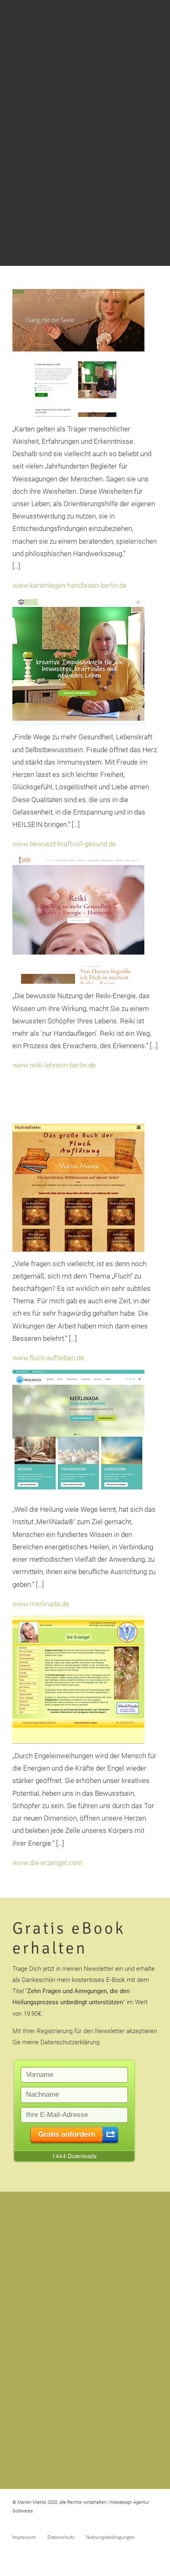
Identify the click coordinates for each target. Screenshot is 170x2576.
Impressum (24, 2537)
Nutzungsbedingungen (110, 2537)
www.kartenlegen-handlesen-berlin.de (70, 585)
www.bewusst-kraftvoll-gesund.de (64, 844)
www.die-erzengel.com (47, 1863)
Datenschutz (61, 2537)
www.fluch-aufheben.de (48, 1358)
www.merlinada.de (41, 1604)
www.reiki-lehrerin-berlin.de (54, 1065)
